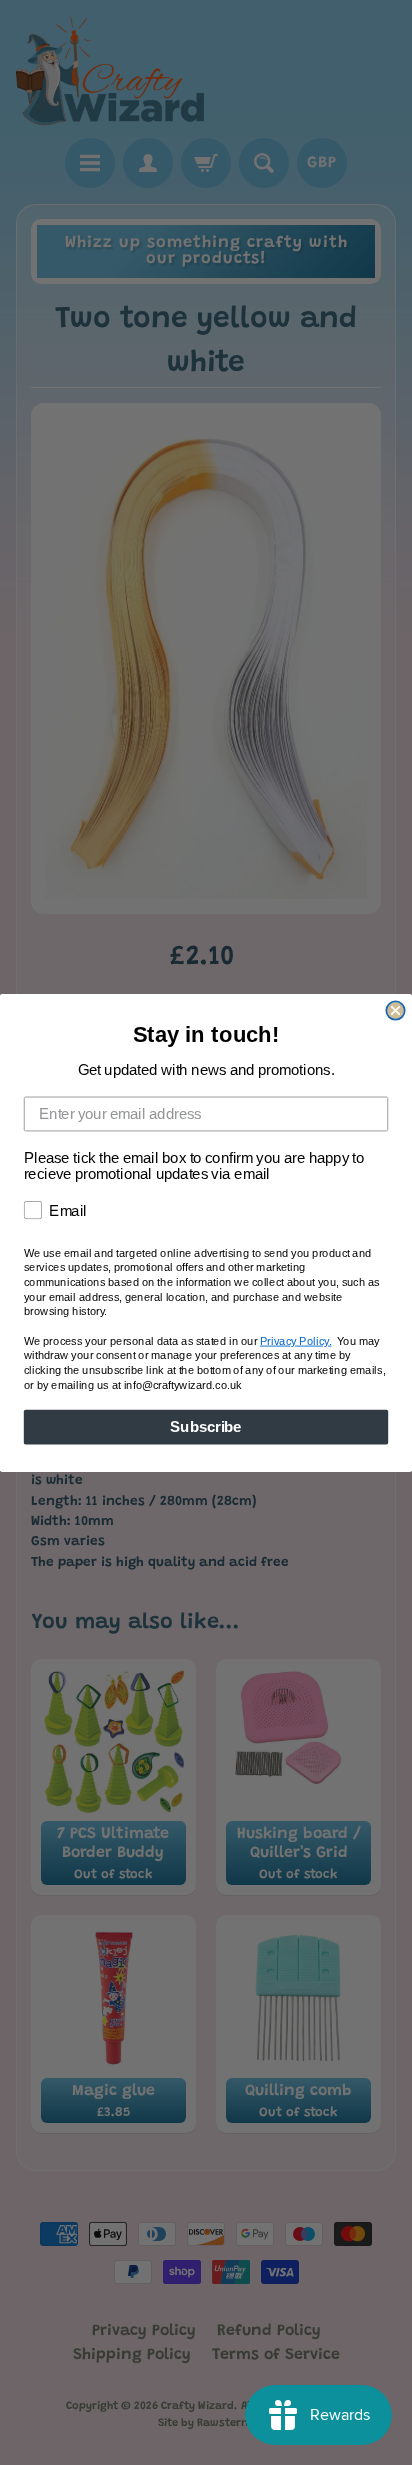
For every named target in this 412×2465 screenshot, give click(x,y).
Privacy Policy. (295, 1340)
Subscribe (205, 1426)
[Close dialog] (395, 1010)
